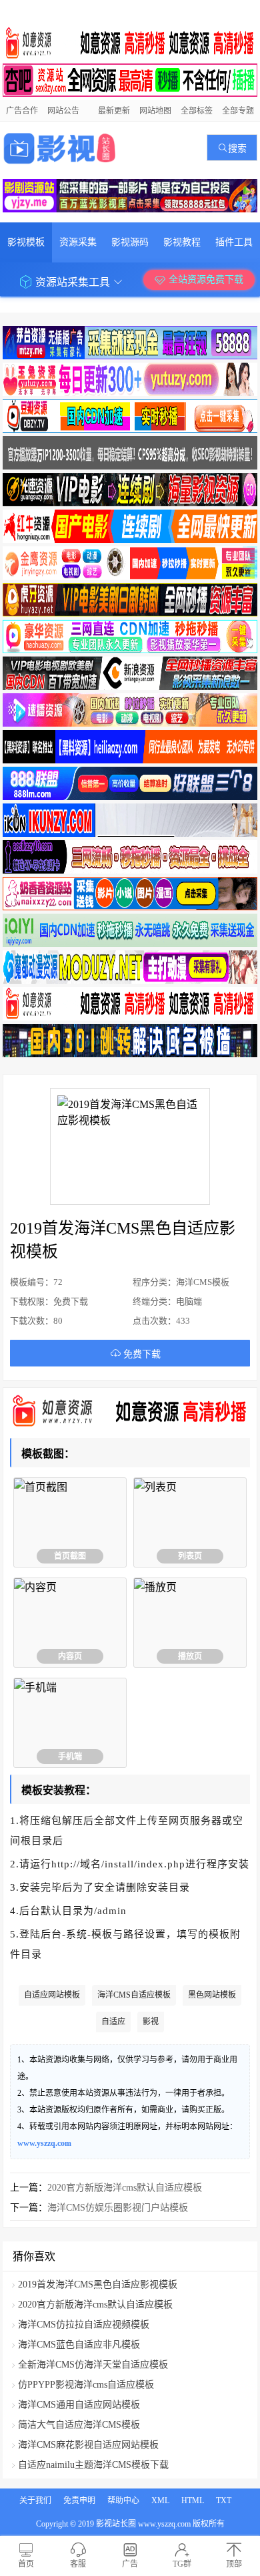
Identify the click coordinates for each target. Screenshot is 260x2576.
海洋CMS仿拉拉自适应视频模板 (84, 2325)
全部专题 (238, 111)
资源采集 (78, 242)
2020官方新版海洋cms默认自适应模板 (125, 2188)
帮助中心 (123, 2501)
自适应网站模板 (52, 1995)
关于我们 (35, 2501)
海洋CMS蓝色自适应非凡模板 (79, 2345)
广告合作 (22, 111)
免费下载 (141, 1354)
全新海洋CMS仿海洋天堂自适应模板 (93, 2365)
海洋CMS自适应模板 (134, 1995)
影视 (151, 2022)
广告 (130, 2564)
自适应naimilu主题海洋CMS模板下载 (93, 2465)
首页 (26, 2564)
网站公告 (63, 111)
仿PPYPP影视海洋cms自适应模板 (86, 2385)
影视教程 (182, 242)
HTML (193, 2501)
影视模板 (26, 242)
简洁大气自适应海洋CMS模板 (79, 2425)
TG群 (182, 2564)
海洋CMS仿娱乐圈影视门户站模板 (118, 2208)
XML (160, 2501)
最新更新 (114, 111)
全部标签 (197, 111)
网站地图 (155, 111)
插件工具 (234, 242)
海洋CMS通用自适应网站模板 (79, 2405)
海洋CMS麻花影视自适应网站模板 (88, 2445)
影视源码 (130, 242)
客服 (78, 2564)
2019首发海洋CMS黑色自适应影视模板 (98, 2284)
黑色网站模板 (212, 1995)
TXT (224, 2501)
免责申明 (79, 2501)
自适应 (113, 2022)
